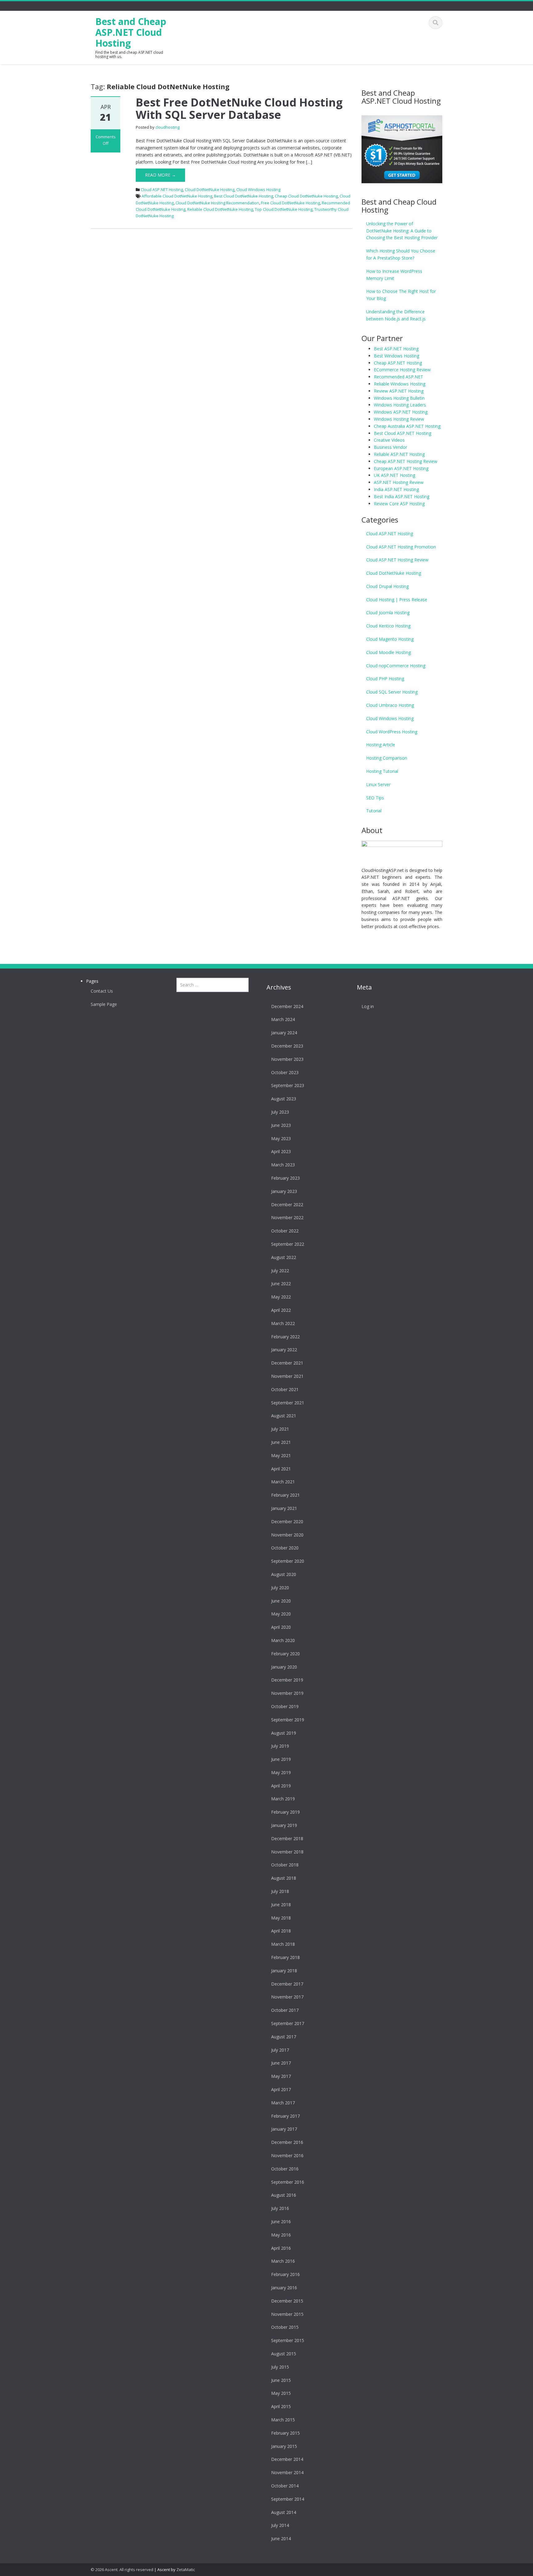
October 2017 (285, 2010)
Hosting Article (381, 745)
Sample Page (104, 1004)
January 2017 (284, 2129)
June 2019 (281, 1759)
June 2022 (281, 1284)
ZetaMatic (186, 2570)
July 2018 (280, 1891)
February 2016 (285, 2274)
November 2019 (287, 1693)
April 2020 (281, 1627)
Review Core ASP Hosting (399, 504)
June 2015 (281, 2380)
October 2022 (285, 1231)
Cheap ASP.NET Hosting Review (406, 461)
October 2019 (285, 1706)
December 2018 (287, 1838)
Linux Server (378, 784)
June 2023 (281, 1125)
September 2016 (288, 2182)
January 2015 (284, 2446)
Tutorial (374, 811)
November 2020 (287, 1535)
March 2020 (283, 1640)
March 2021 (283, 1482)
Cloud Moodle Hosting (388, 652)
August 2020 (284, 1574)
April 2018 (281, 1931)
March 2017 (283, 2103)
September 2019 (288, 1720)
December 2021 (287, 1363)
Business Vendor (390, 447)
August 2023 (284, 1099)
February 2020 (285, 1654)
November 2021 (287, 1376)
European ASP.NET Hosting (401, 468)
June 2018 (281, 1905)
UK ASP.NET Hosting (395, 475)
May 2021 (281, 1455)
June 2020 (281, 1601)
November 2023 (287, 1059)
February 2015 (285, 2433)
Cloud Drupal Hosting (387, 586)
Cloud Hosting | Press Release (397, 600)
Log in (368, 1006)
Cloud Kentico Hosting (388, 626)
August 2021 (284, 1416)
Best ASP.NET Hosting (396, 349)
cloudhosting (167, 127)
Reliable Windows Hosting (400, 384)
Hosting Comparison (387, 758)
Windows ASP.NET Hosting (401, 412)
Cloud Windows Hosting (258, 190)
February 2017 (285, 2116)
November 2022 (287, 1217)
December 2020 (287, 1521)
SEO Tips (375, 798)
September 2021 (288, 1403)
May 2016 (281, 2235)
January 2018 (284, 1971)
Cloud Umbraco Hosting (390, 705)
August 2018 (284, 1878)
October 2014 (285, 2486)
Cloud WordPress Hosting (392, 732)
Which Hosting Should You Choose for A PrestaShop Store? (401, 254)
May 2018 (281, 1918)
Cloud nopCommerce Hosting (396, 666)
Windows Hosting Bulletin (399, 398)
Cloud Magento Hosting (390, 639)
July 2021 (280, 1429)
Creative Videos (389, 440)
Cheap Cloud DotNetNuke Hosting (306, 196)
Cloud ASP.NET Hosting (162, 190)
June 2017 (281, 2063)
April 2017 (281, 2089)
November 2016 (287, 2155)
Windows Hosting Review (399, 419)
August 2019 (284, 1733)
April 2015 (281, 2406)
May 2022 (281, 1297)
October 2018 (285, 1865)
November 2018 (287, 1852)
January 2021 (284, 1508)
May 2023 (281, 1138)
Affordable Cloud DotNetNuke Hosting (177, 196)
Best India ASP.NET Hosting (402, 496)
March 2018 (283, 1944)
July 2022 (280, 1271)
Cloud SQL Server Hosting (392, 692)
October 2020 (285, 1548)
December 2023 (287, 1046)
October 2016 (285, 2169)
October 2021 (285, 1389)
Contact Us (102, 991)
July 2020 (280, 1588)
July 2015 (280, 2367)
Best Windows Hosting (397, 356)
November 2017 (287, 1997)
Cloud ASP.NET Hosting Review (397, 560)
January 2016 (284, 2288)
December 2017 (287, 1984)
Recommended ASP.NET (399, 377)
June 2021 (281, 1442)
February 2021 (285, 1495)
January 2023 (284, 1191)
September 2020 (288, 1561)
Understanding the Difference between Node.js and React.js (396, 315)
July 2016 (280, 2208)
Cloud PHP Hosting (385, 679)
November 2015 (287, 2314)
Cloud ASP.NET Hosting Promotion (401, 547)
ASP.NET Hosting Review (399, 482)
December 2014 (287, 2459)
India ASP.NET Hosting (396, 489)
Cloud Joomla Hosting (388, 613)
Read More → (160, 175)
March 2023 (283, 1165)
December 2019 (287, 1680)
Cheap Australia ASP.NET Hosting (407, 426)
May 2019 (281, 1772)
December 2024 (287, 1006)
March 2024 (283, 1019)
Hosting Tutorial (382, 771)
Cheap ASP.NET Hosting (398, 363)
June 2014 (281, 2538)
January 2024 (284, 1033)
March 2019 (283, 1799)
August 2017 (284, 2037)
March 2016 (283, 2261)
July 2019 (280, 1746)
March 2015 (283, 2420)
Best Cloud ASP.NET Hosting (403, 433)
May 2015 (281, 2393)
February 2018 (285, 1957)
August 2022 (284, 1257)
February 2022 (285, 1337)
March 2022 (283, 1323)
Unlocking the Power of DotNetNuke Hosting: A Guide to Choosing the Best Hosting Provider (402, 231)
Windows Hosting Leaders (400, 405)
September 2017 (288, 2023)
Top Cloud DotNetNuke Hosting (284, 209)
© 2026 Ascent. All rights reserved (122, 2570)
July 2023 (280, 1112)
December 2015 (287, 2301)
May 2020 (281, 1614)
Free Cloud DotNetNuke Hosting (290, 203)
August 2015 (284, 2354)
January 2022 (284, 1350)
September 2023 (288, 1085)
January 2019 (284, 1825)
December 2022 (287, 1205)
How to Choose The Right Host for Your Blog (401, 295)
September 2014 (288, 2499)
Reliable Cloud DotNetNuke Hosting (220, 209)
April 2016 (281, 2248)
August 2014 (284, 2512)
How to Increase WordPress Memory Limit (394, 275)
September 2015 (288, 2340)
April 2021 (281, 1469)
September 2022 (288, 1244)
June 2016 (281, 2222)
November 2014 (287, 2472)
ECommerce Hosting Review (402, 370)
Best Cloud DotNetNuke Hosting (244, 196)
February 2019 (285, 1812)
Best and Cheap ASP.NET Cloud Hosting (131, 32)
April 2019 (281, 1786)
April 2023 (281, 1151)
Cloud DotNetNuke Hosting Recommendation (217, 203)
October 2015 (285, 2327)
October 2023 (285, 1072)
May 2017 (281, 2076)
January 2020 (284, 1667)
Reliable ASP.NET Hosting (399, 454)
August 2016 (284, 2195)
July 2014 (280, 2525)
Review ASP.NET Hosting (399, 391)
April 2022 (281, 1310)
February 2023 (285, 1178)
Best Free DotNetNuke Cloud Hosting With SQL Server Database (239, 108)
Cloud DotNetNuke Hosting (210, 190)
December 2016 (287, 2142)
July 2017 (280, 2050)
